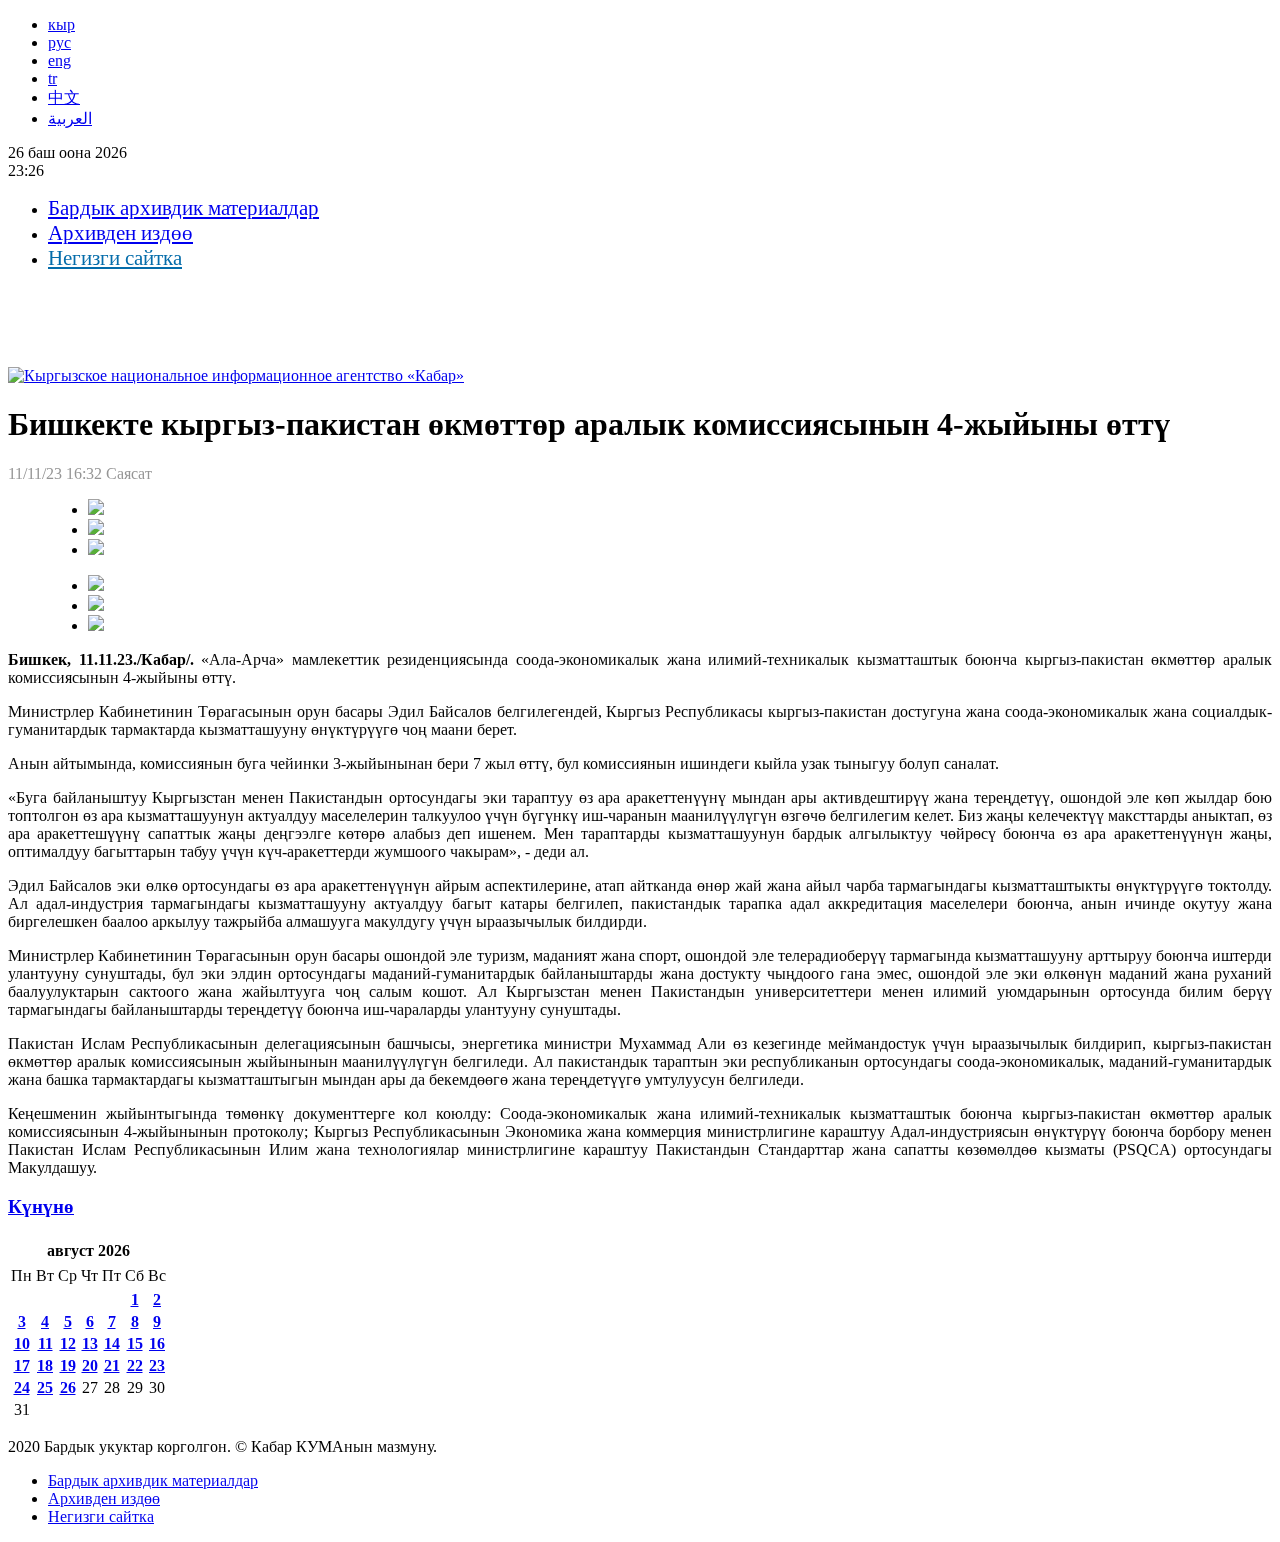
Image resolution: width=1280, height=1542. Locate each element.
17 (22, 1365)
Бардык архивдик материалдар (183, 208)
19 (68, 1365)
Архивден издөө (120, 233)
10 (22, 1343)
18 (45, 1365)
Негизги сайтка (115, 258)
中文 (64, 97)
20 (90, 1365)
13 (90, 1343)
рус (59, 42)
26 (68, 1387)
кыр (61, 24)
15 (135, 1343)
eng (59, 60)
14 (112, 1343)
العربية (70, 118)
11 (45, 1343)
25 (45, 1387)
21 (112, 1365)
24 (22, 1387)
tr (52, 78)
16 (157, 1343)
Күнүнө (41, 1206)
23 (157, 1365)
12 (68, 1343)
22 (135, 1365)
